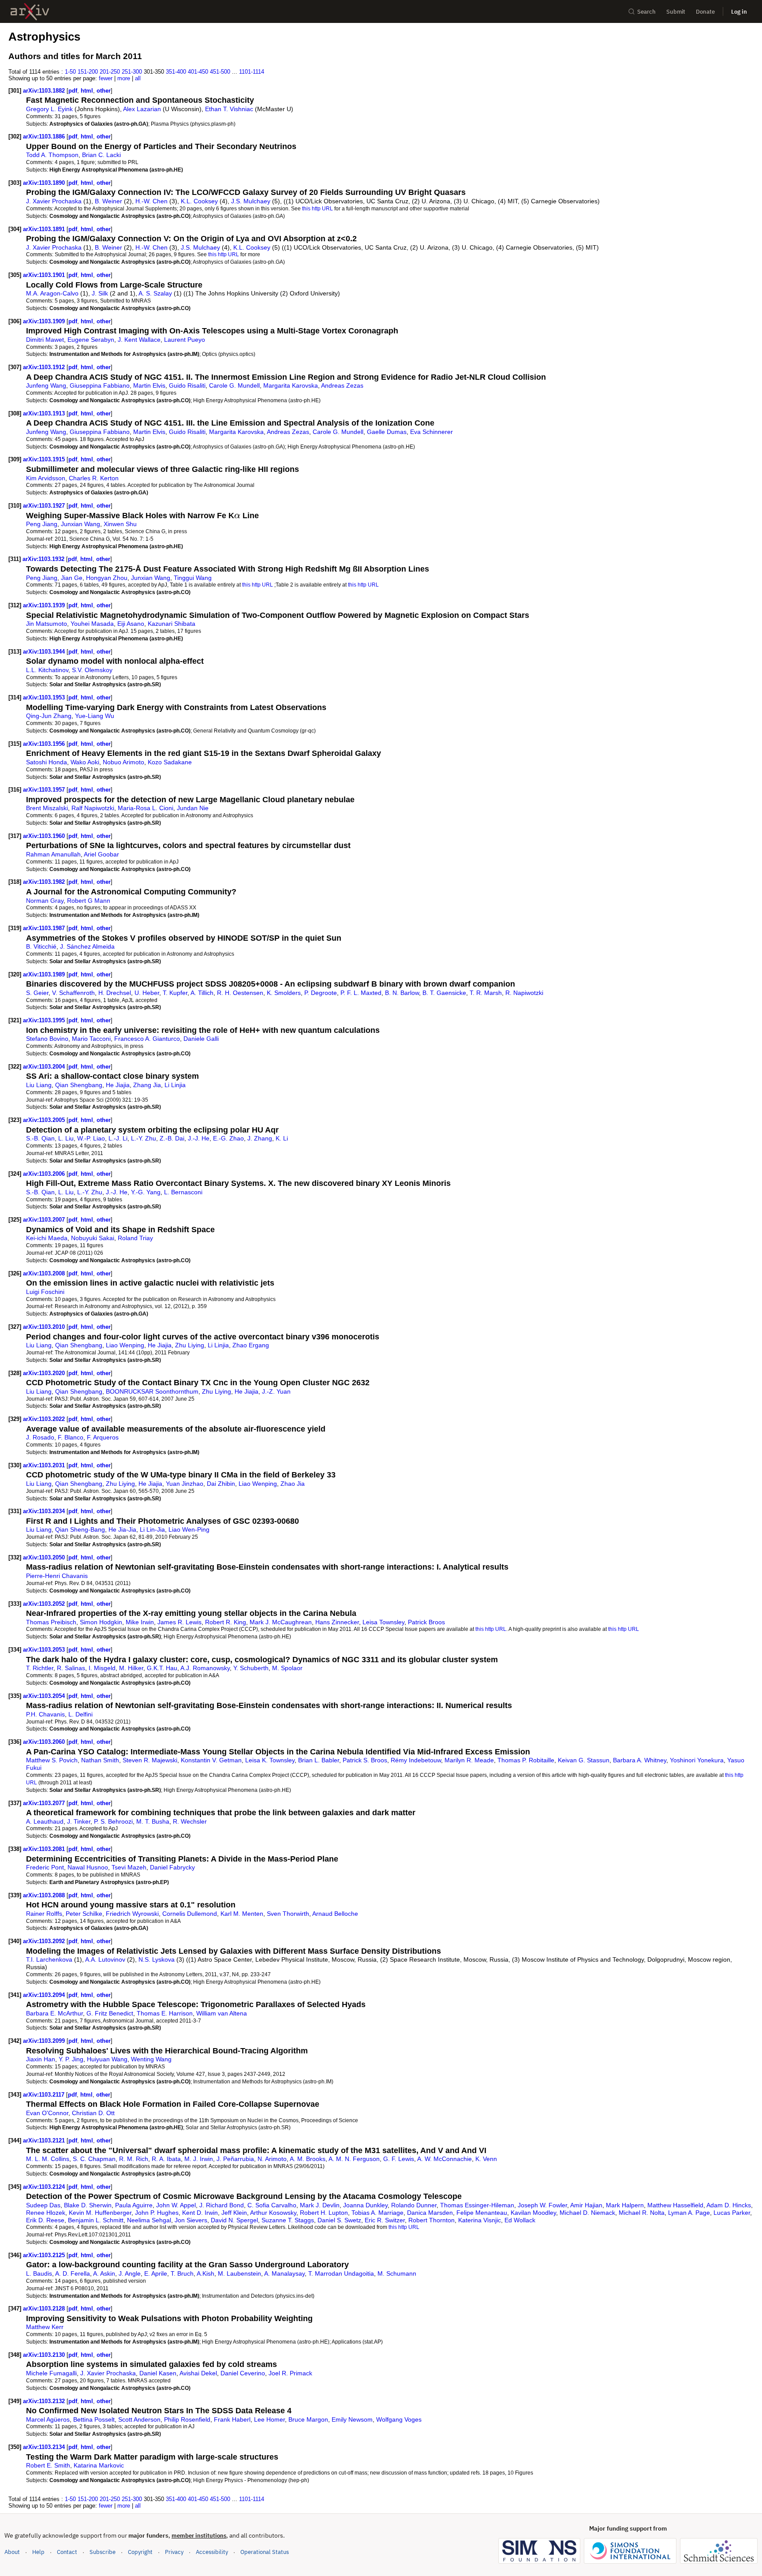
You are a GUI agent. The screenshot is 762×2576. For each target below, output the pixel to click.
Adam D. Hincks (729, 2205)
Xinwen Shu (120, 524)
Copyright (140, 2552)
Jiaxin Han (41, 2059)
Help (38, 2552)
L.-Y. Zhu (144, 1138)
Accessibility (212, 2552)
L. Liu (66, 1138)
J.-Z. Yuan (276, 1391)
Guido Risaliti (187, 385)
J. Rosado (40, 1437)
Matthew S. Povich (52, 1760)
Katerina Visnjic (480, 2220)
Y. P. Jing (71, 2059)
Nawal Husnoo (88, 1867)
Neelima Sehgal (149, 2220)
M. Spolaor (287, 1668)
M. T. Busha (153, 1821)
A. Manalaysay (284, 2273)
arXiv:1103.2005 (45, 1120)
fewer (106, 78)
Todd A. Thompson (52, 155)
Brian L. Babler (319, 1760)
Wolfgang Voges (399, 2419)
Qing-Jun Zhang (49, 716)
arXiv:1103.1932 (44, 559)
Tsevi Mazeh (129, 1867)
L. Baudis (39, 2273)
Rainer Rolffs (44, 1914)
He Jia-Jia (122, 1529)
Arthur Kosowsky (273, 2213)
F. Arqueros (103, 1437)
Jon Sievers (191, 2220)
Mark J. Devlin (320, 2205)
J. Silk (100, 293)
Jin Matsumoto (47, 624)
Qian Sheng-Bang (80, 1529)
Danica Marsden (430, 2213)
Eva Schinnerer (431, 432)
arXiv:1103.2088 (45, 1895)
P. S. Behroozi (113, 1821)
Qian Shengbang (79, 1085)
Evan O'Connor (47, 2113)
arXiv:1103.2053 (45, 1650)
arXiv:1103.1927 (45, 506)
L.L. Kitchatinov (47, 670)
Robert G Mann (89, 901)
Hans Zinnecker (337, 1622)
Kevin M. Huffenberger (100, 2213)
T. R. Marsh (486, 993)
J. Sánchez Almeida (87, 946)
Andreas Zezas (342, 385)
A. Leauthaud (45, 1821)
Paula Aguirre (134, 2205)
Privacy (174, 2552)
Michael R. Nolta (642, 2213)
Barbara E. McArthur (54, 2013)
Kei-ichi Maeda (47, 1238)
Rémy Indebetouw (416, 1760)
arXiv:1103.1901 (45, 275)
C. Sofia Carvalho (272, 2205)
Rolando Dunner (414, 2205)
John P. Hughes (157, 2213)
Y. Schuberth (251, 1668)
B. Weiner (108, 201)
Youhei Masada (92, 624)
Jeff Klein (234, 2213)
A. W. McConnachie (444, 2159)
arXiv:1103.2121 (45, 2140)
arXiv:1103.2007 (45, 1220)
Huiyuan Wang (107, 2059)
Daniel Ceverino (243, 2373)
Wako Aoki (85, 762)
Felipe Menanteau (482, 2213)
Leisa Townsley (383, 1622)
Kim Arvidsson (46, 478)
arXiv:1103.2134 (45, 2447)
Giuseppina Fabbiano (100, 385)
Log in (739, 12)
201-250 (110, 72)
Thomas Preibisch (51, 1622)
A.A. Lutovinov (105, 1959)
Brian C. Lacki (101, 155)
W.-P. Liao (91, 1138)
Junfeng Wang (46, 385)
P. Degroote (321, 993)
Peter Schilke (84, 1914)
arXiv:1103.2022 (45, 1419)
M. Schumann (397, 2273)
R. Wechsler (190, 1821)
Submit (676, 12)
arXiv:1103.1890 (45, 183)
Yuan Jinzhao (185, 1484)
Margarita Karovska (291, 385)
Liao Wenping (125, 1345)
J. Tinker (79, 1821)
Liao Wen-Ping (189, 1529)
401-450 (198, 72)
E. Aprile (156, 2273)
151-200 (88, 72)
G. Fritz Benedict (110, 2013)
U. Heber (147, 993)
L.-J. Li (118, 1138)
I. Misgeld (102, 1668)
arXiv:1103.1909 (45, 321)
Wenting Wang (151, 2059)
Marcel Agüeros (48, 2419)
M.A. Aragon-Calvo (52, 293)
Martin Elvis (149, 385)
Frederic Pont (45, 1867)
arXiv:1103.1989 (45, 974)
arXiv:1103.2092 (45, 1941)
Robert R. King (226, 1622)
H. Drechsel (115, 993)
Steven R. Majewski (150, 1760)
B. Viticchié (41, 946)
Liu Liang (39, 1085)
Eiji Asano (131, 624)
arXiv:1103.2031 (45, 1465)
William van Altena (222, 2013)
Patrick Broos (426, 1622)
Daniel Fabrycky (172, 1867)
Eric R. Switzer (385, 2220)
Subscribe (103, 2552)
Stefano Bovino (47, 1039)
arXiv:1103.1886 (45, 136)
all (138, 78)
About (12, 2552)
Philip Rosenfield (187, 2419)
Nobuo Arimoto (123, 762)
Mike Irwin (140, 1622)
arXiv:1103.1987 (45, 928)
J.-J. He (199, 1138)
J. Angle (130, 2273)
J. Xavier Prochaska (54, 201)
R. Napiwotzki (524, 993)
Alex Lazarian (142, 109)
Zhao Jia (293, 1484)
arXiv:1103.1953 (45, 697)
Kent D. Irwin (200, 2213)
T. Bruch (182, 2273)
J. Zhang (260, 1138)
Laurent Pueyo (185, 340)
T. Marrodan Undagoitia (341, 2273)
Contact (67, 2552)
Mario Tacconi (91, 1039)
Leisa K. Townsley (270, 1760)
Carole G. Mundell (234, 385)
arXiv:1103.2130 (45, 2355)
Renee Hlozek (46, 2213)
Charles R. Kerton (94, 478)
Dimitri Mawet (45, 340)
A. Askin (104, 2273)
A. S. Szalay (155, 293)
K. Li (282, 1138)
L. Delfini (80, 1714)
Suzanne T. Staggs (288, 2220)
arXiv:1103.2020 (45, 1373)
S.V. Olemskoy (92, 670)
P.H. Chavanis (45, 1714)
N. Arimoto (272, 2159)
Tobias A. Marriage (377, 2213)
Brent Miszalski (47, 808)
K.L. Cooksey (199, 201)
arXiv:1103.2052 (45, 1604)
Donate (705, 12)
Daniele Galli (201, 1039)
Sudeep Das (43, 2205)
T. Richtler (40, 1668)
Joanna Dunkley (365, 2205)
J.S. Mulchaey (251, 201)
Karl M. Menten (242, 1914)
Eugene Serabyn (91, 340)
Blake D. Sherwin (88, 2205)
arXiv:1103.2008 (45, 1273)
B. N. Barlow (402, 993)
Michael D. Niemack (587, 2213)
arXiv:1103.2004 (45, 1067)
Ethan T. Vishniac (229, 109)
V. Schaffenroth (73, 993)
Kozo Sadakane (170, 762)
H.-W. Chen (151, 201)
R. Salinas (71, 1668)
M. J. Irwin (199, 2159)
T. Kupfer (175, 993)
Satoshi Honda (47, 762)
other (104, 91)
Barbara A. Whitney (640, 1760)
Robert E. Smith (48, 2465)
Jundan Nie (193, 808)
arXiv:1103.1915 (45, 459)
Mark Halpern (625, 2205)
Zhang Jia (147, 1085)
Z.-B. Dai (172, 1138)
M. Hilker (131, 1668)
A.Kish (205, 2273)
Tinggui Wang (193, 578)
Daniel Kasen (158, 2373)
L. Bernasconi (183, 1192)
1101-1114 (252, 72)
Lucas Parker (732, 2213)
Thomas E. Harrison (165, 2013)
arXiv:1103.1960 (45, 836)
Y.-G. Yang (146, 1192)
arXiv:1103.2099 (45, 2041)
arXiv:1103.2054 (45, 1696)
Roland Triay (135, 1238)
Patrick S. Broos (365, 1760)
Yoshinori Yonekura (697, 1760)
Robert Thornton (431, 2220)
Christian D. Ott (93, 2113)
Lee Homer (269, 2419)
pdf (73, 91)
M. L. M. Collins (48, 2159)
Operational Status (265, 2552)
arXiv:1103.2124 (45, 2187)
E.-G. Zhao (228, 1138)
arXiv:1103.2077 (45, 1803)
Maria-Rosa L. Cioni (146, 808)
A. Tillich (202, 993)
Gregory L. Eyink (49, 109)
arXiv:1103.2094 (45, 1995)
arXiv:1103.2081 (45, 1849)
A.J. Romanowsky (205, 1668)
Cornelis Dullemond (190, 1914)
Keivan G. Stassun (584, 1760)
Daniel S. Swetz (339, 2220)
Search (646, 12)
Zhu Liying (190, 1345)
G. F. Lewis (399, 2159)
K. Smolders (284, 993)
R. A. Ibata (166, 2159)
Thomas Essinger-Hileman (477, 2205)
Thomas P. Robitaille (526, 1760)
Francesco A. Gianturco (147, 1039)
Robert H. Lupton (324, 2213)
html (87, 91)
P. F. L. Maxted (361, 993)
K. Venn (486, 2159)
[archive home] (30, 12)
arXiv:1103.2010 (45, 1327)
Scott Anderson (139, 2419)
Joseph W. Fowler (542, 2205)
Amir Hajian (586, 2205)
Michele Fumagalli (51, 2373)
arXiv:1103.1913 (45, 413)
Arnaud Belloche (335, 1914)
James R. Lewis (179, 1622)
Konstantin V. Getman (211, 1760)
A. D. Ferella (73, 2273)
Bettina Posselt (94, 2419)
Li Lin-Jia (152, 1529)
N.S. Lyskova (157, 1959)
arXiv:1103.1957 (45, 790)
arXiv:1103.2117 (45, 2095)
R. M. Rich (134, 2159)
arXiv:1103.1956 (45, 744)
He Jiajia (118, 1085)
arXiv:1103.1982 (45, 882)
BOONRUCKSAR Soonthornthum (152, 1391)
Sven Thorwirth (288, 1914)
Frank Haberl (232, 2419)
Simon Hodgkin (101, 1622)
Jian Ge (72, 578)
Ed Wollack (520, 2220)
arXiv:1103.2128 (45, 2309)
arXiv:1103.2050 (45, 1557)
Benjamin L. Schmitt (96, 2220)
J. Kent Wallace (139, 340)
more (124, 78)
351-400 (176, 72)
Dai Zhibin (221, 1484)
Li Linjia (175, 1085)
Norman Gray (45, 901)
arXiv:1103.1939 (45, 605)
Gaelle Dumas (387, 432)
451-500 (220, 72)
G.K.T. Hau (162, 1668)
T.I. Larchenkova (49, 1959)
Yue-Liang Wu (95, 716)
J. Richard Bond (222, 2205)
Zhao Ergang (251, 1345)
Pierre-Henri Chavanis (57, 1576)
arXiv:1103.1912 (45, 367)
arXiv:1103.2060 (45, 1742)
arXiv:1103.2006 (45, 1174)
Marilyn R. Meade (469, 1760)
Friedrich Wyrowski (132, 1914)
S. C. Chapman (94, 2159)
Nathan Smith (100, 1760)
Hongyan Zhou (107, 578)
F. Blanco (71, 1437)
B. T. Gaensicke (444, 993)
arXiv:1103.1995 (45, 1020)
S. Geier (37, 993)
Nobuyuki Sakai (93, 1238)
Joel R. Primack (290, 2373)
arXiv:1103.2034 (45, 1511)
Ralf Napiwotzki (93, 808)
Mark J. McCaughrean (281, 1622)
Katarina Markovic (99, 2465)
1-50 (70, 72)
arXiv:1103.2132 (45, 2401)
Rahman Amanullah (53, 854)
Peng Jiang (42, 524)
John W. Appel (176, 2205)
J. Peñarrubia (235, 2159)
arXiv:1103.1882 (45, 91)
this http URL (317, 208)
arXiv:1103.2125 (45, 2255)
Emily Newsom (352, 2419)
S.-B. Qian (40, 1138)
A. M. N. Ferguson (354, 2159)
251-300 (132, 72)
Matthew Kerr (45, 2327)
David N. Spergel (234, 2220)
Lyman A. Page (689, 2213)
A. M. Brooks (308, 2159)
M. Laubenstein (239, 2273)
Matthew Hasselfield (675, 2205)
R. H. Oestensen (240, 993)
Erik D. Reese (45, 2220)
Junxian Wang (80, 524)
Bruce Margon (308, 2419)
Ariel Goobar (101, 854)
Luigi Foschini (45, 1292)
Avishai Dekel (198, 2373)
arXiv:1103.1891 (45, 229)
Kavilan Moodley (533, 2213)
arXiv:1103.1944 (45, 652)
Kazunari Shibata (172, 624)
